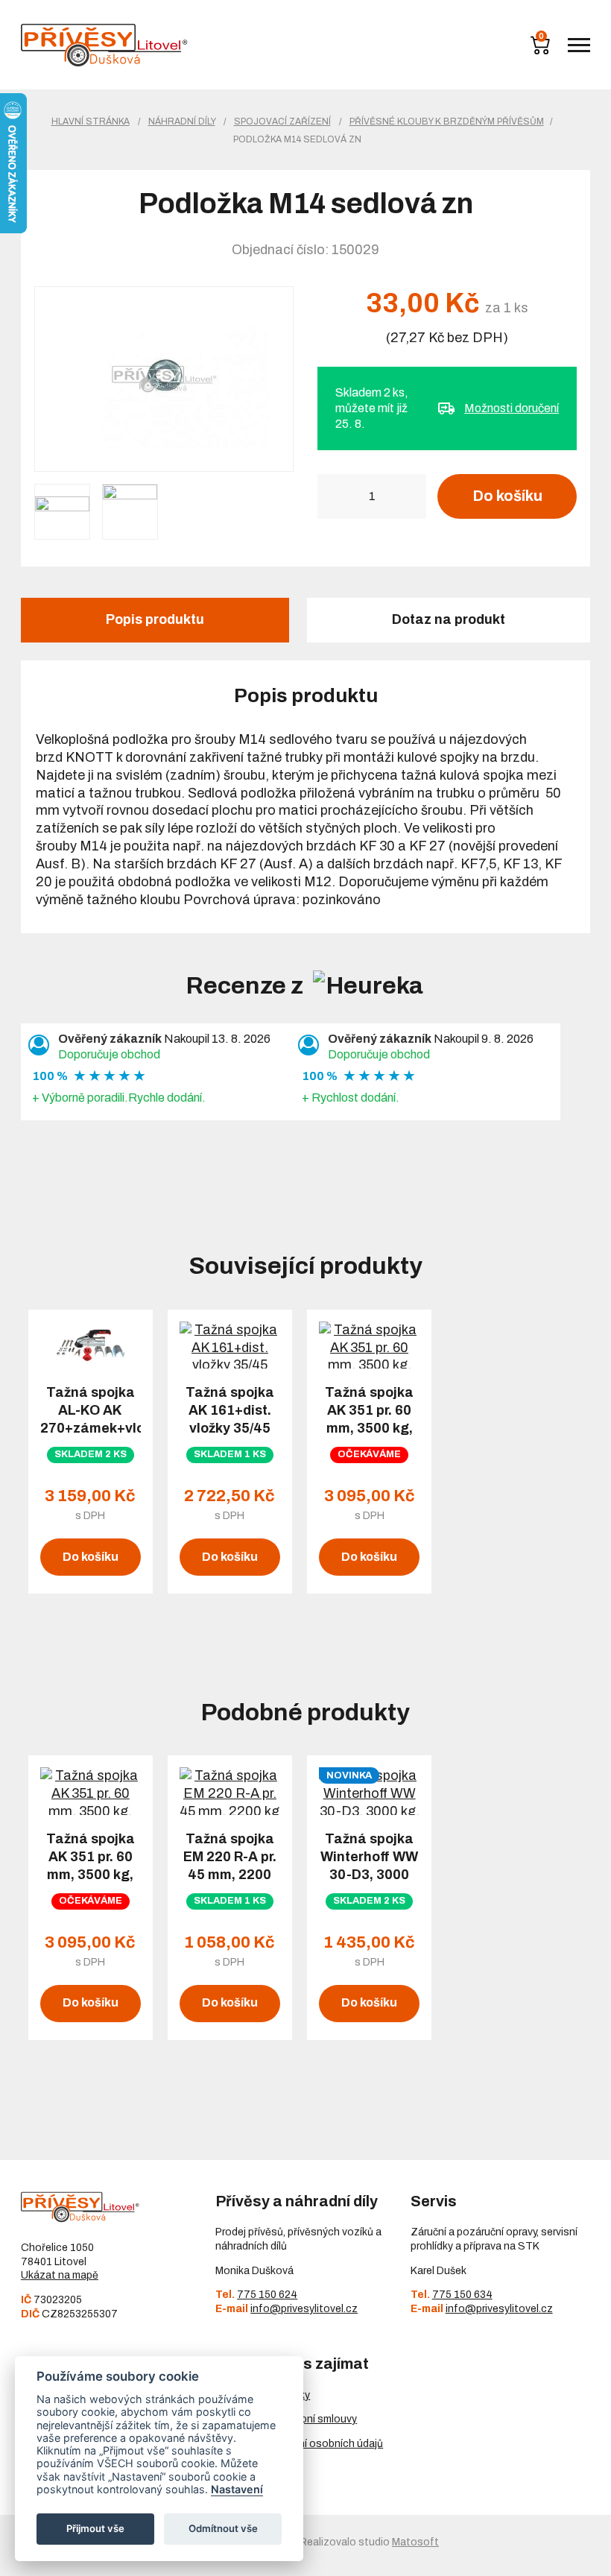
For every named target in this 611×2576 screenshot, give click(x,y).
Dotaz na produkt (449, 619)
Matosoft (415, 2542)
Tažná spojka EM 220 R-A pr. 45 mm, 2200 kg (230, 1866)
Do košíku (507, 496)
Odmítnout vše (223, 2528)
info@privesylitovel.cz (304, 2309)
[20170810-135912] (62, 512)
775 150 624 (267, 2295)
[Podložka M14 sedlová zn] (164, 379)
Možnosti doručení (512, 408)
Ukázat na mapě (60, 2275)
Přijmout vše (95, 2528)
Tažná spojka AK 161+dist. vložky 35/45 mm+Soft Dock (229, 1419)
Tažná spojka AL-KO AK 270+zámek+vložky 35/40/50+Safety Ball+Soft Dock (91, 1428)
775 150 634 (462, 2295)
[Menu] (579, 45)
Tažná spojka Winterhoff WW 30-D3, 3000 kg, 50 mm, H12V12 (369, 1875)
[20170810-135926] (130, 512)
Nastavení (237, 2489)
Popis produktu (155, 619)
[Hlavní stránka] (104, 45)
